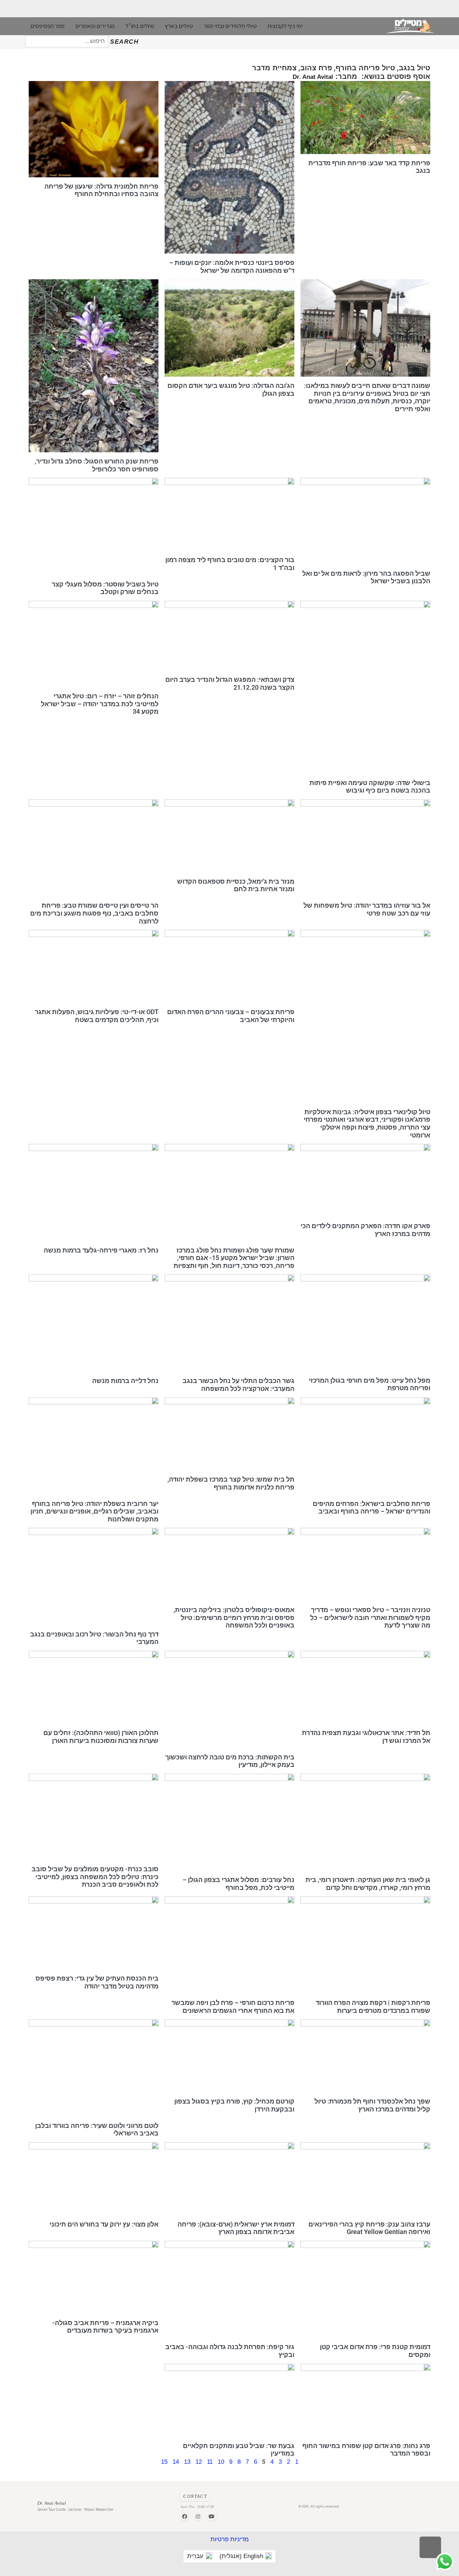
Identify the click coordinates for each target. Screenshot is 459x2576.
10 (221, 2462)
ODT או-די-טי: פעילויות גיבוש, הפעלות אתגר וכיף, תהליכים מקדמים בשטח (97, 1016)
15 (164, 2462)
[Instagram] (198, 2516)
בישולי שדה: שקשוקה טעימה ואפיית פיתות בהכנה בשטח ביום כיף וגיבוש (370, 786)
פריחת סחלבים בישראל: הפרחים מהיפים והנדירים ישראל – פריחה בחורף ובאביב (372, 1507)
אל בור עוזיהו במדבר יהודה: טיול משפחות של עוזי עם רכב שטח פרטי (367, 909)
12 (199, 2462)
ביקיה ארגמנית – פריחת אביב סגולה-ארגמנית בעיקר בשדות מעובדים (105, 2327)
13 (187, 2462)
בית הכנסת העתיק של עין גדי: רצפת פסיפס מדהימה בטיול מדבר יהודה (97, 1982)
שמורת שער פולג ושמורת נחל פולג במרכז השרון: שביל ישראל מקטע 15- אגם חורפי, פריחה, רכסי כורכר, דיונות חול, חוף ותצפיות (234, 1258)
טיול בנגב (415, 68)
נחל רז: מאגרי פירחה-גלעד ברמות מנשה (101, 1250)
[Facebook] (185, 2516)
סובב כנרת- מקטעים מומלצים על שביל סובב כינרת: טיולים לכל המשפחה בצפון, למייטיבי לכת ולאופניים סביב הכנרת (95, 1877)
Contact (195, 2496)
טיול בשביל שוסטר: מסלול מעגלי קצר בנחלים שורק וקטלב (105, 588)
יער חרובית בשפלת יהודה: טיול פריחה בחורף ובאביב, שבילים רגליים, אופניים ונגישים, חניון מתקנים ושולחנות (94, 1511)
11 (210, 2462)
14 (176, 2462)
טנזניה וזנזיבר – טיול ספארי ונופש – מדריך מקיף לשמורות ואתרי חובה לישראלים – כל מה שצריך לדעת (370, 1617)
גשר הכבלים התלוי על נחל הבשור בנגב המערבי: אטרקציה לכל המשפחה (238, 1385)
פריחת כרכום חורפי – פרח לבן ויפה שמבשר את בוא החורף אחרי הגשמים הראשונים (233, 2007)
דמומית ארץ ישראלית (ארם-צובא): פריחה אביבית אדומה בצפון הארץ (236, 2228)
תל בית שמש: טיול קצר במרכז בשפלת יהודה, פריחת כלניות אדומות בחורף (231, 1483)
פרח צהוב (316, 68)
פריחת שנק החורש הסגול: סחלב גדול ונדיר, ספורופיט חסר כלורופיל (97, 465)
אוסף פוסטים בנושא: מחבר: (361, 76)
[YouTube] (212, 2516)
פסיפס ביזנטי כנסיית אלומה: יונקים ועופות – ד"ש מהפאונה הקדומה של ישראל (232, 267)
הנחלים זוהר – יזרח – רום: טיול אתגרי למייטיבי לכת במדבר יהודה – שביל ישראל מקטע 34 (100, 704)
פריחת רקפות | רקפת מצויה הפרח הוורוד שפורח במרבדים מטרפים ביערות (373, 2007)
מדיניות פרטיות (230, 2539)
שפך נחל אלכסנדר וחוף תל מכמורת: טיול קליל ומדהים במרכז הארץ (372, 2105)
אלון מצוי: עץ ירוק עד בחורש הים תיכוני (104, 2224)
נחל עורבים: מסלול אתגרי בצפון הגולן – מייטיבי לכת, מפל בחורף (238, 1884)
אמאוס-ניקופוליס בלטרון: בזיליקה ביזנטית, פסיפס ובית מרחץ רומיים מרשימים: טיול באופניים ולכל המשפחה (234, 1617)
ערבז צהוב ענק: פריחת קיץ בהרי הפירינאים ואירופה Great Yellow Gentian (369, 2228)
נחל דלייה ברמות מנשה (125, 1381)
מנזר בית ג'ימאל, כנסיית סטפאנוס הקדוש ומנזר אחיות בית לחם (236, 885)
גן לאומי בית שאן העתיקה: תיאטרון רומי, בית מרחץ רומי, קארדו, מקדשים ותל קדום (368, 1884)
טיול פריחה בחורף (365, 68)
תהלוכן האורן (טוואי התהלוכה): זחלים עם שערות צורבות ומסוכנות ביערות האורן (101, 1737)
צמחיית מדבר (274, 68)
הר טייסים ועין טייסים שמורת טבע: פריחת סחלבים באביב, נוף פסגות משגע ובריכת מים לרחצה (94, 913)
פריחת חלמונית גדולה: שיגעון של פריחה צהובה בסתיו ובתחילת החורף (101, 190)
